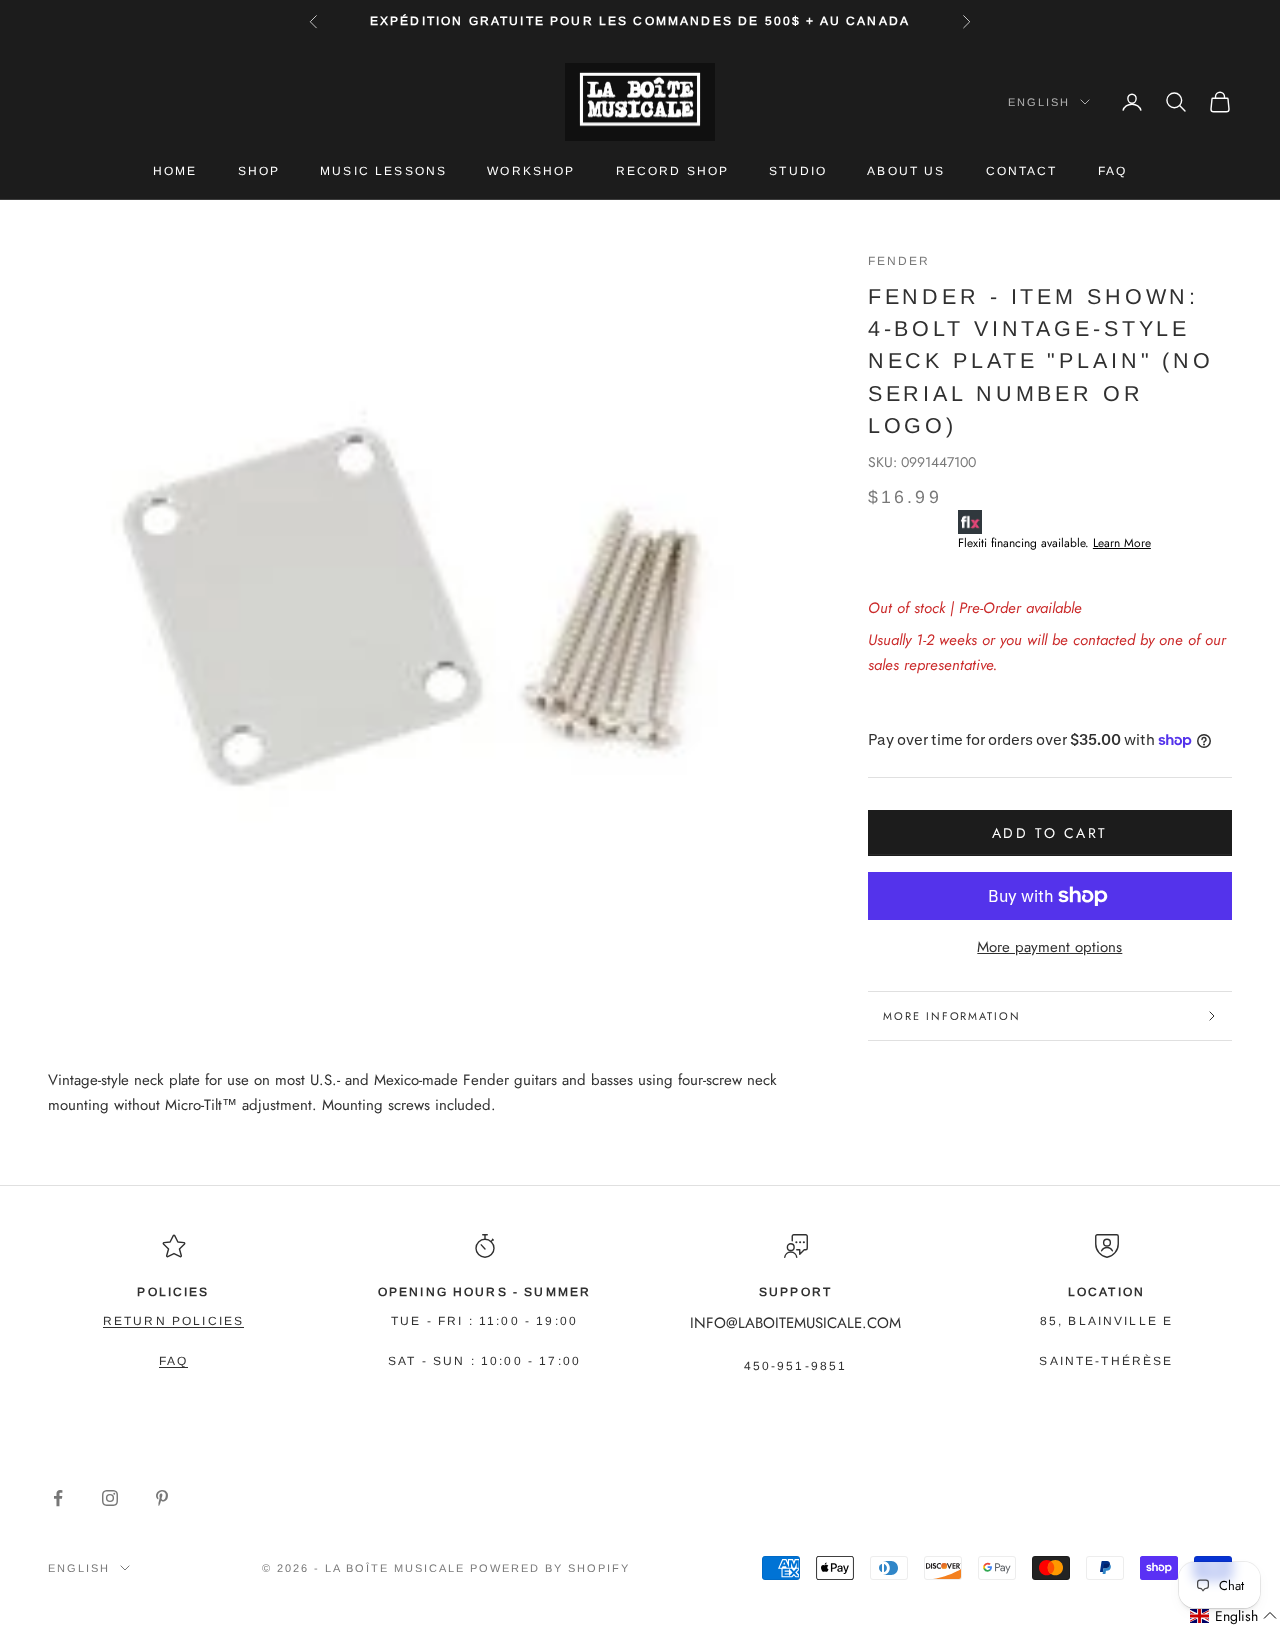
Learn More (1122, 543)
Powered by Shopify (550, 1568)
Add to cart (1050, 833)
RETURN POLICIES (173, 1321)
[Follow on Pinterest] (162, 1498)
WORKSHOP (531, 171)
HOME (175, 171)
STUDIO (798, 171)
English (1039, 102)
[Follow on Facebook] (58, 1498)
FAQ (1112, 171)
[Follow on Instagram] (110, 1498)
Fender (899, 261)
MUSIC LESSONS (383, 171)
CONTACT (1022, 171)
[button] (1234, 1616)
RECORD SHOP (673, 171)
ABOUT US (906, 171)
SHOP (259, 171)
